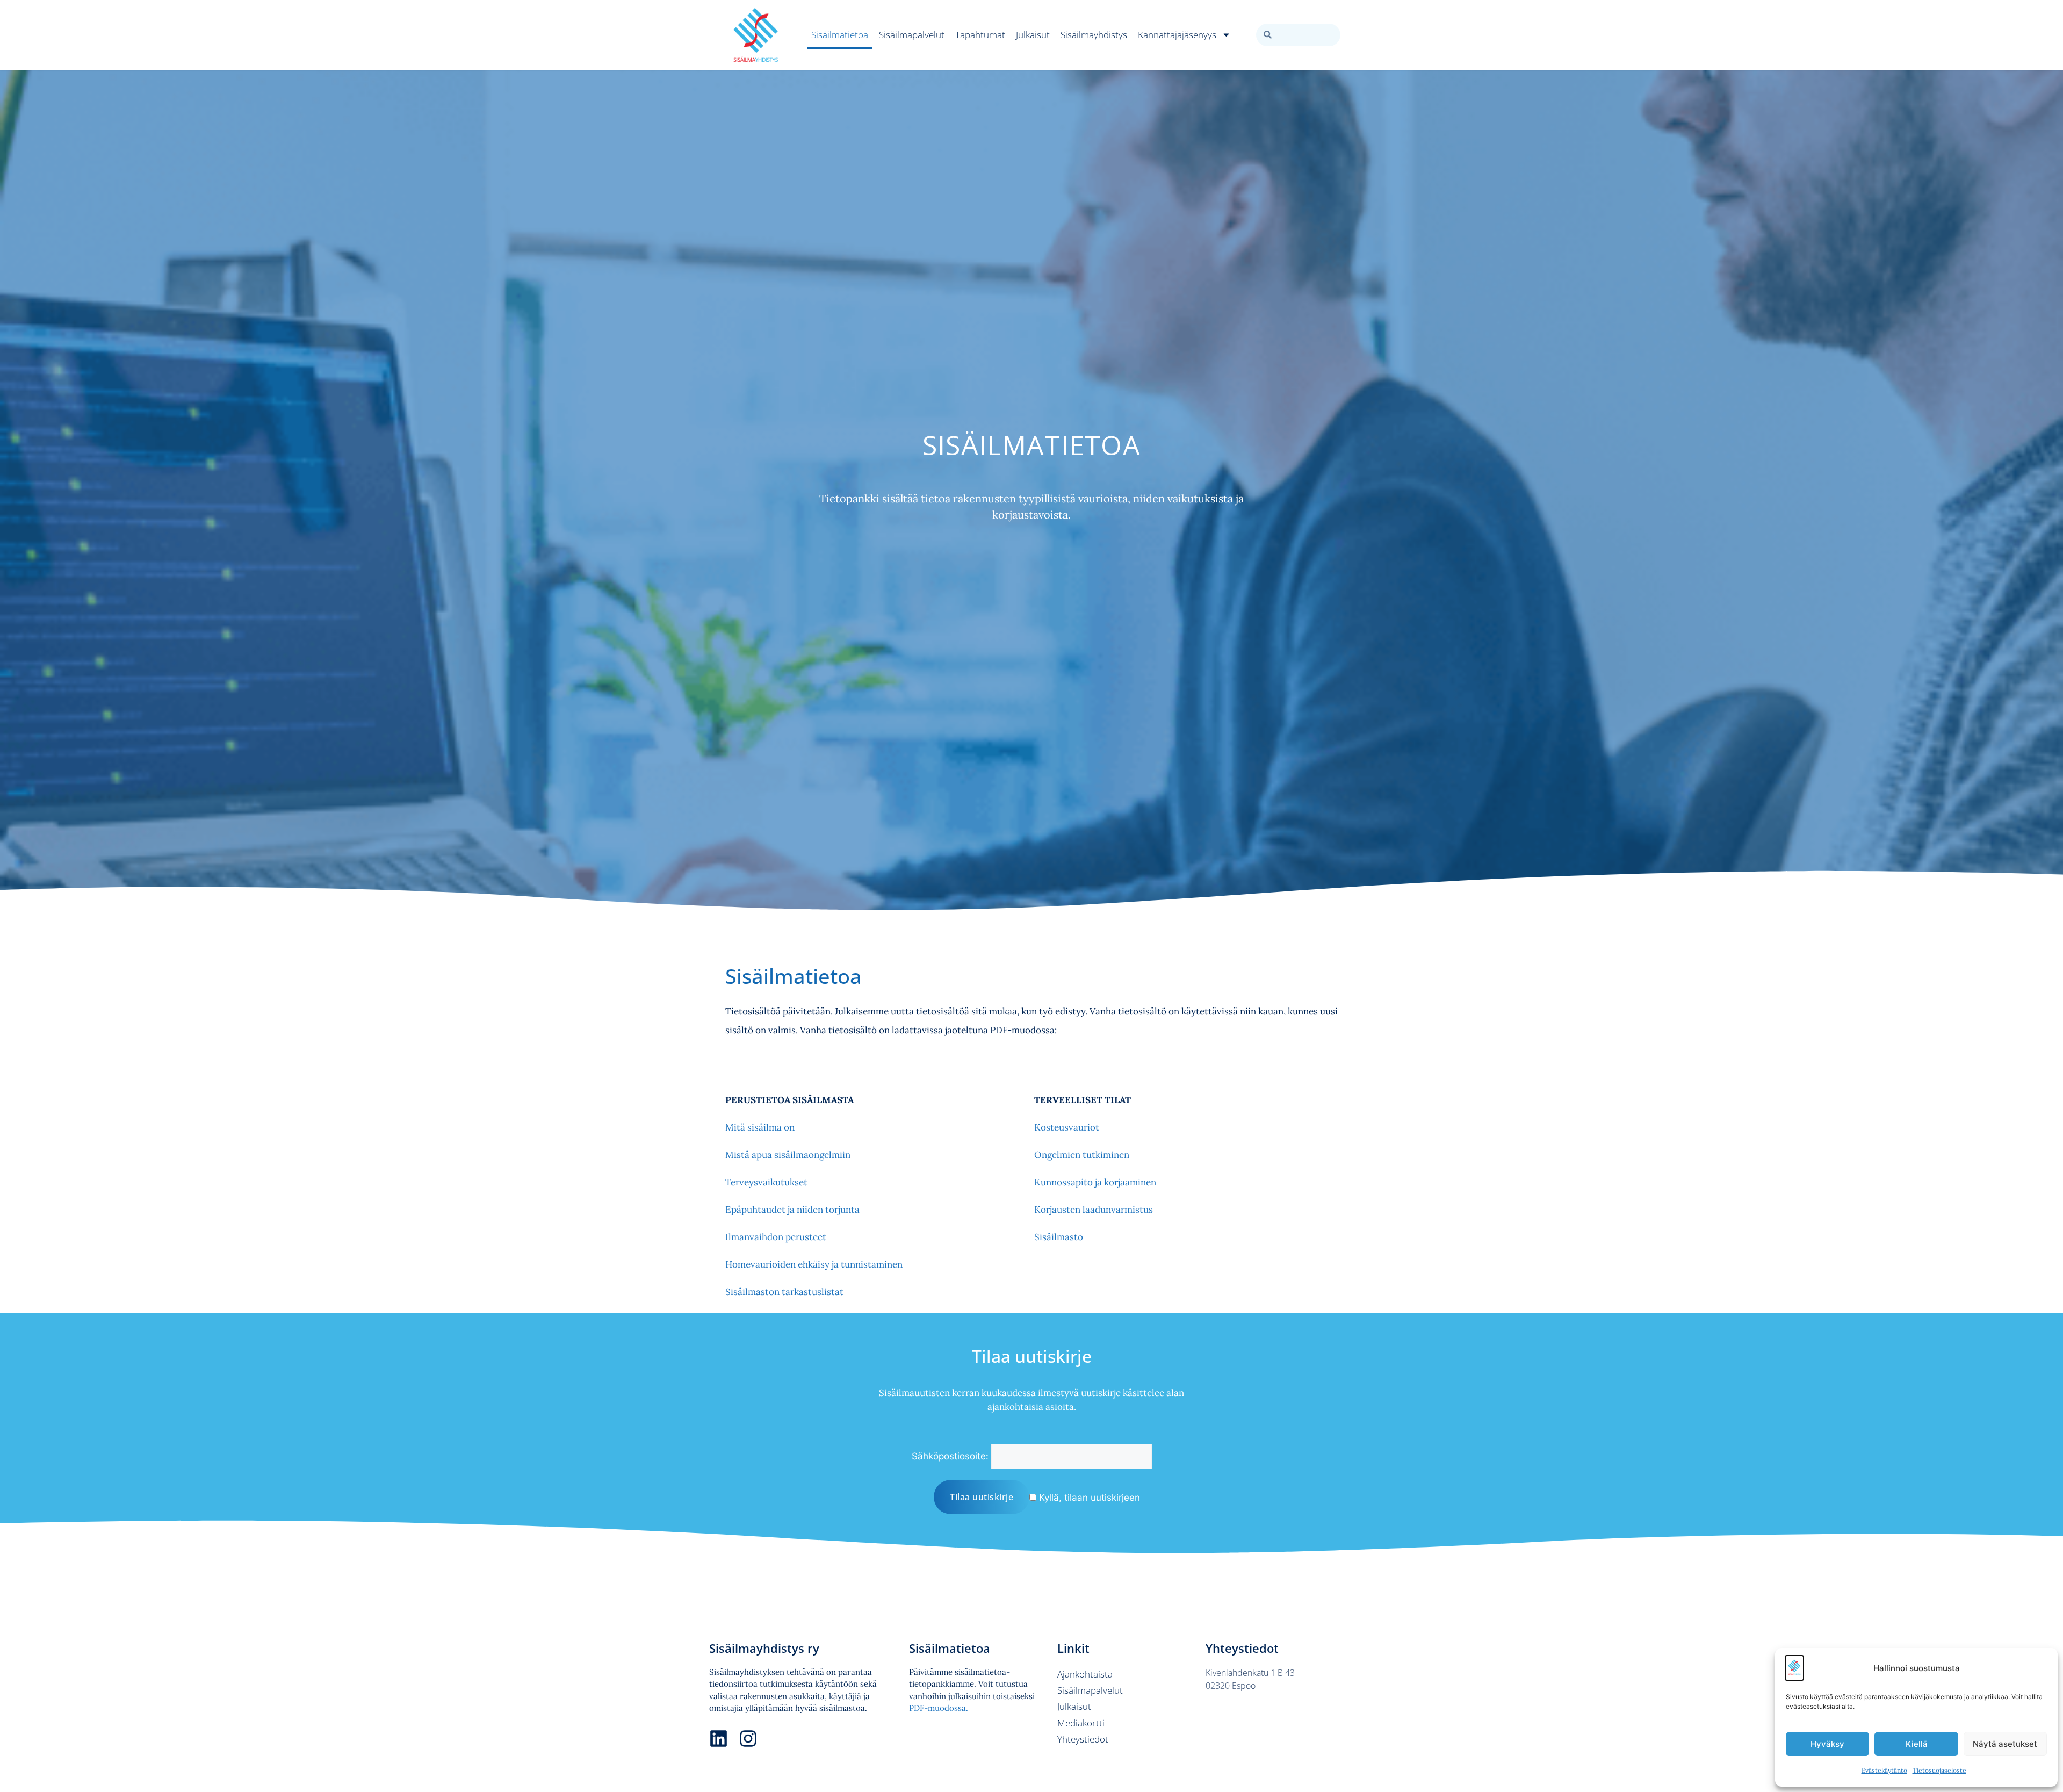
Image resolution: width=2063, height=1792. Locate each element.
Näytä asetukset (2005, 1744)
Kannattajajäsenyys (1177, 35)
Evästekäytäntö (1884, 1770)
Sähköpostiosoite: (950, 1456)
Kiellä (1917, 1744)
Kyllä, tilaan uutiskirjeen (1088, 1498)
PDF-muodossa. (939, 1708)
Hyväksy (1827, 1744)
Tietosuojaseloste (1939, 1770)
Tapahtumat (980, 35)
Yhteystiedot (1083, 1739)
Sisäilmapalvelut (912, 35)
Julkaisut (1033, 35)
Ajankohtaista (1085, 1674)
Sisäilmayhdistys (1094, 35)
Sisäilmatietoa (840, 35)
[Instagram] (748, 1739)
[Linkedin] (719, 1739)
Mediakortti (1081, 1723)
